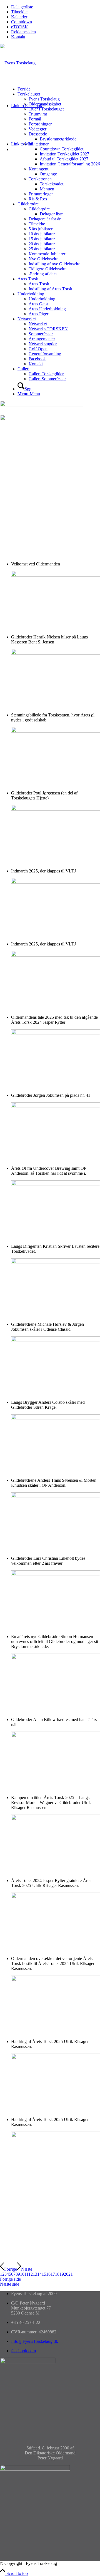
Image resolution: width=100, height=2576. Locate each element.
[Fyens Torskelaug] (18, 63)
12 (31, 2274)
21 (71, 2274)
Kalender (19, 17)
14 (39, 2274)
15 (44, 2274)
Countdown (22, 22)
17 (53, 2274)
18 (57, 2274)
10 (22, 2274)
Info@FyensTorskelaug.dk (35, 2341)
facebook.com (23, 2351)
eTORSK (20, 27)
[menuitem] (56, 7)
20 (66, 2274)
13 (35, 2274)
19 (62, 2274)
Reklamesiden (23, 32)
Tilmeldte (19, 12)
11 (26, 2274)
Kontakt (18, 37)
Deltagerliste (22, 7)
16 (48, 2274)
